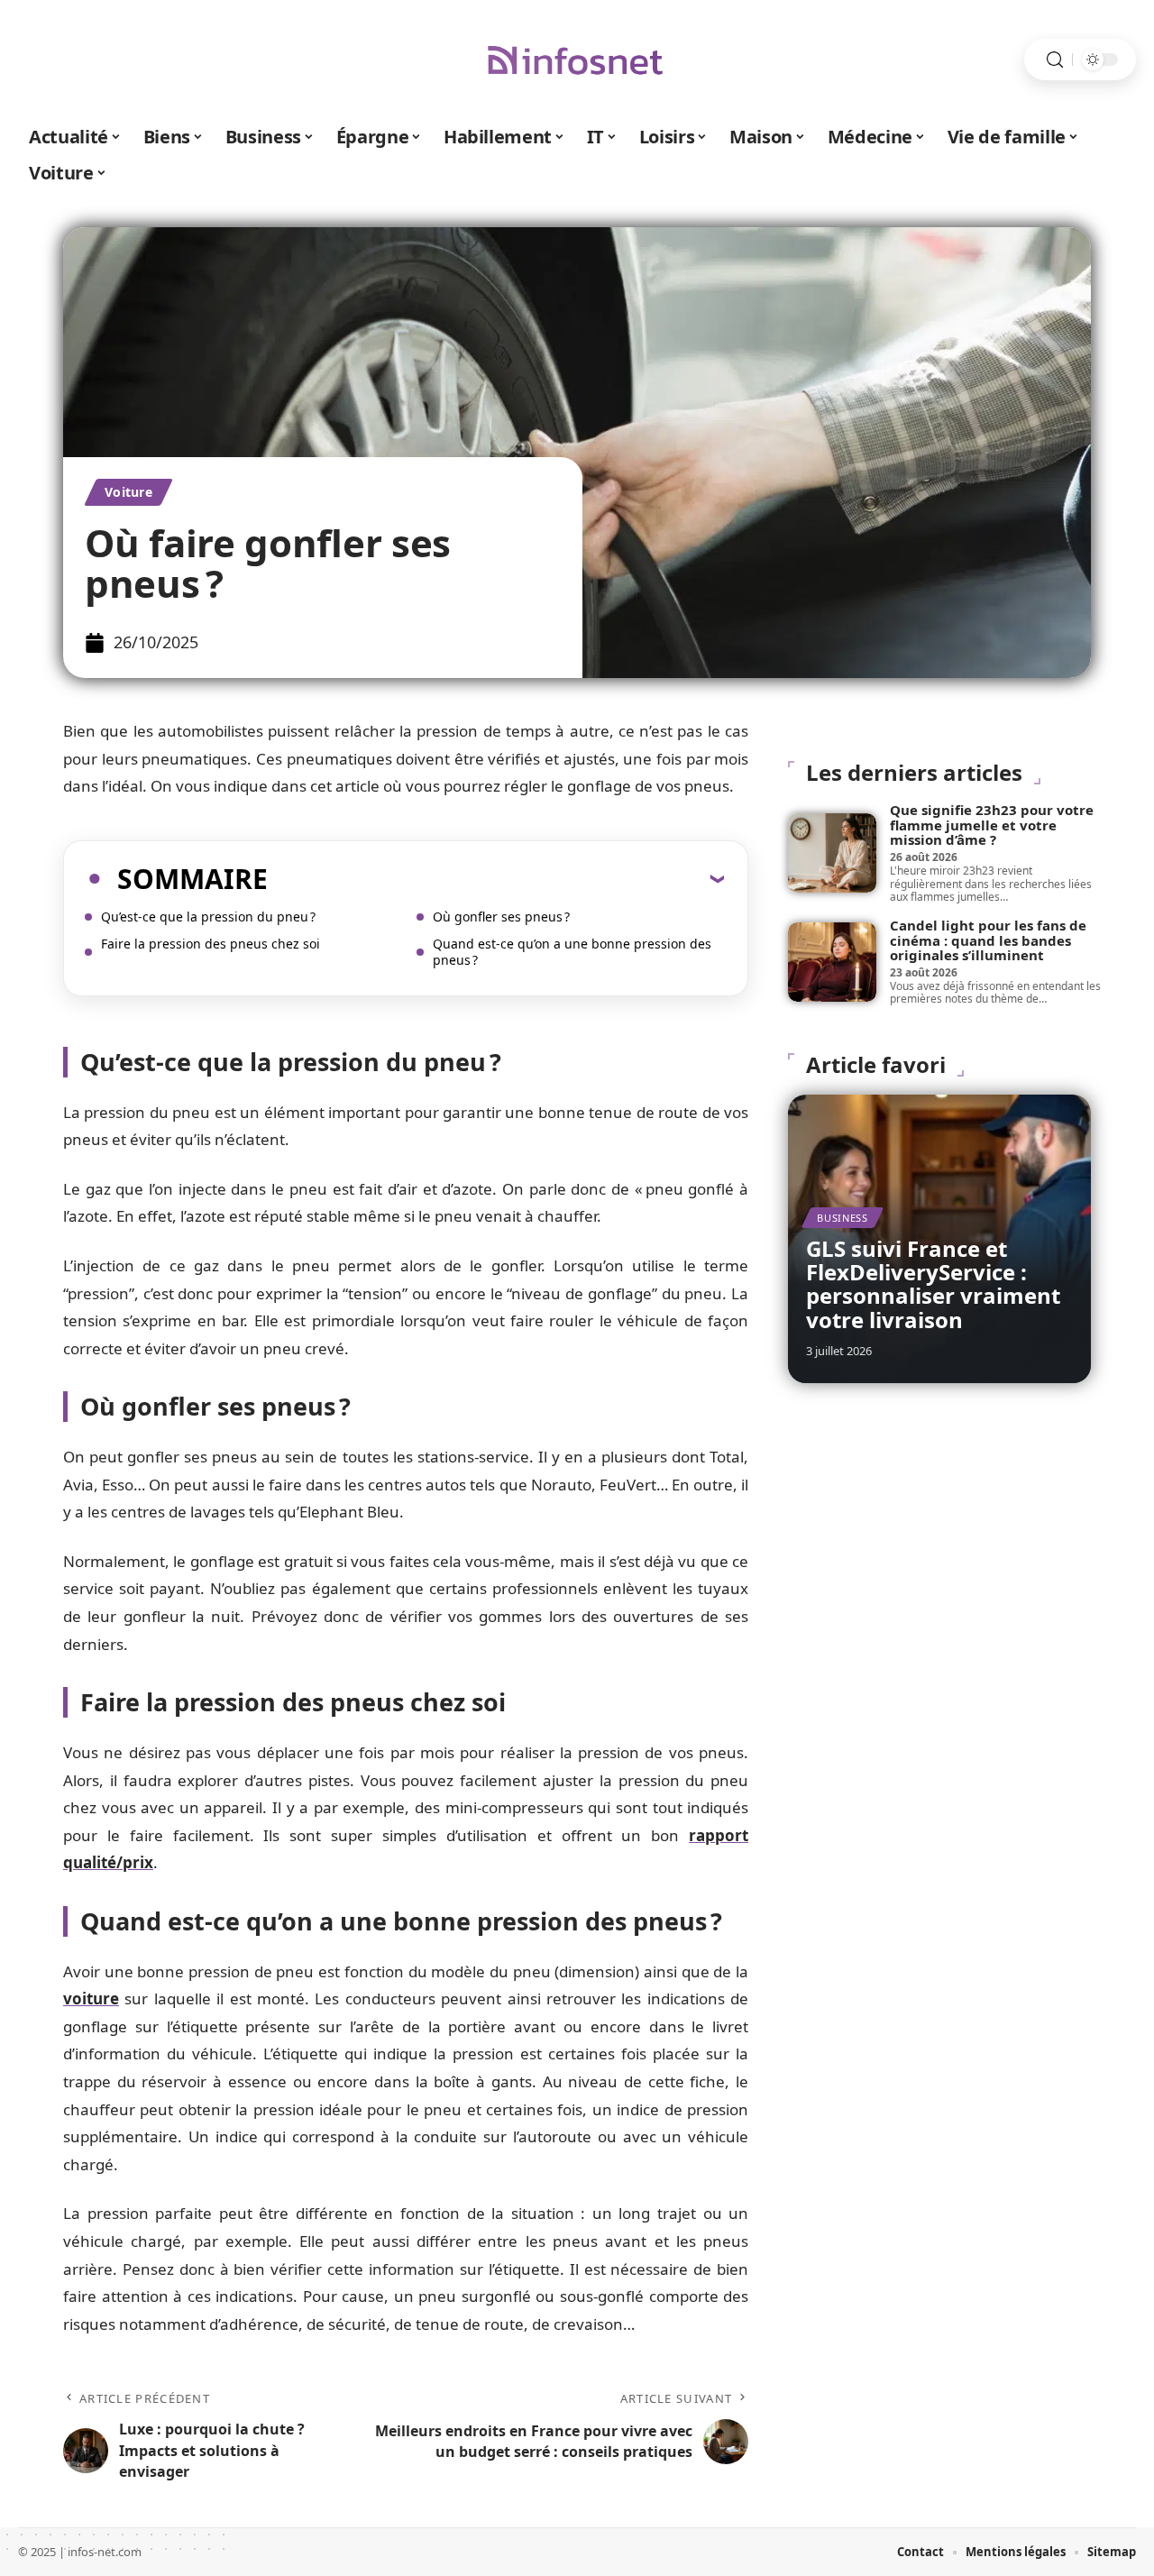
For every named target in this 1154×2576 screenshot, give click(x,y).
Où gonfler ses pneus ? (501, 917)
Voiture (128, 492)
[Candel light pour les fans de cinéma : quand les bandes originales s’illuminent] (832, 962)
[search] (1055, 60)
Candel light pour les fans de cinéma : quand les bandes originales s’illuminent (988, 940)
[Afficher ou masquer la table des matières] (496, 878)
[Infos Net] (577, 60)
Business (843, 1218)
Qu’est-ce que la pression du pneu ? (208, 917)
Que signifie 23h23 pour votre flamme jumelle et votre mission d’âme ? (992, 825)
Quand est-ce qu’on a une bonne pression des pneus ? (572, 952)
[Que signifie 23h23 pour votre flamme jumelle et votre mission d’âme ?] (832, 853)
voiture (91, 1998)
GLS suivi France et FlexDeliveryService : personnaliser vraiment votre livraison (933, 1284)
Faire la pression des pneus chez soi (211, 944)
